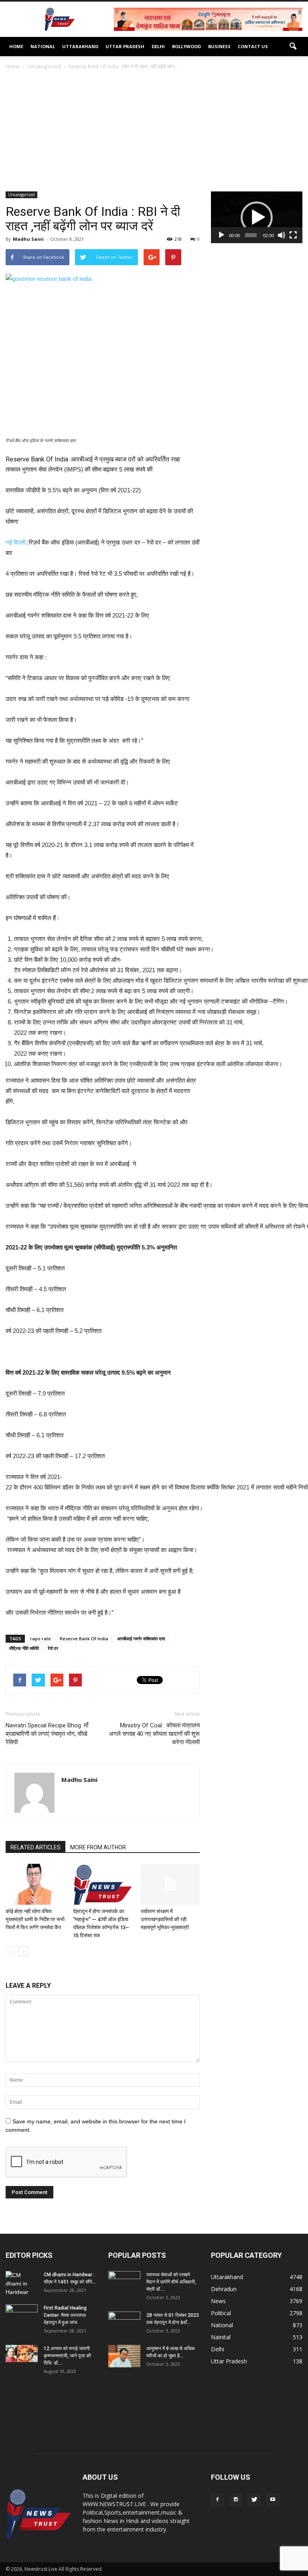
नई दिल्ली (16, 542)
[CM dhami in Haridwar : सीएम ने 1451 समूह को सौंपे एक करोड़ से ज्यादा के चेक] (22, 2284)
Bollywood (186, 46)
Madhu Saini (28, 239)
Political (221, 2313)
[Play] (221, 235)
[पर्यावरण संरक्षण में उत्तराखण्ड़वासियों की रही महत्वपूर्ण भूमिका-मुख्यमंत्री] (170, 1884)
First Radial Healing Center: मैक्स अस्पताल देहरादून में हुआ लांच (65, 2315)
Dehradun (224, 2289)
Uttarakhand (80, 46)
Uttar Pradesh (125, 46)
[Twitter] (254, 2500)
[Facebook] (217, 2500)
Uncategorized (21, 195)
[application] (257, 217)
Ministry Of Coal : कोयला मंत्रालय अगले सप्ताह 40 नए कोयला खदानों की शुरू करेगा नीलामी (154, 1734)
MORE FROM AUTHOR (98, 1847)
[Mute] (282, 235)
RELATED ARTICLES (35, 1847)
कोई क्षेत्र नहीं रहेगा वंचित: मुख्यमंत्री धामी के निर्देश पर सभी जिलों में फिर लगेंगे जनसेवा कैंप (35, 1919)
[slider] (251, 235)
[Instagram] (236, 2500)
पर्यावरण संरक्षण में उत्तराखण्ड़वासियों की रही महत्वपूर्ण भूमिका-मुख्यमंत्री (165, 1919)
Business (219, 46)
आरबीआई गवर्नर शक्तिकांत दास (141, 1638)
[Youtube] (273, 2500)
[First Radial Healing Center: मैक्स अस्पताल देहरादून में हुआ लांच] (22, 2316)
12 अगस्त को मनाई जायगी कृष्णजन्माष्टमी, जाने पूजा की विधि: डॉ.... (67, 2356)
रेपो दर (53, 1648)
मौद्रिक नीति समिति (24, 1648)
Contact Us (253, 46)
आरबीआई (82, 459)
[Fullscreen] (293, 235)
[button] (293, 47)
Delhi (158, 46)
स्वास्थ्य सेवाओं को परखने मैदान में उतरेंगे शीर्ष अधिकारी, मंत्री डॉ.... (171, 2282)
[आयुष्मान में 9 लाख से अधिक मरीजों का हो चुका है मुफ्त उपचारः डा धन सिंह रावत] (124, 2356)
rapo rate (41, 1638)
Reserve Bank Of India (84, 1638)
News (218, 2301)
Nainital (221, 2337)
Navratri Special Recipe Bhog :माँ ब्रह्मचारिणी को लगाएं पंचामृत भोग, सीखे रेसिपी (47, 1734)
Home (16, 46)
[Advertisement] (154, 131)
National (43, 46)
